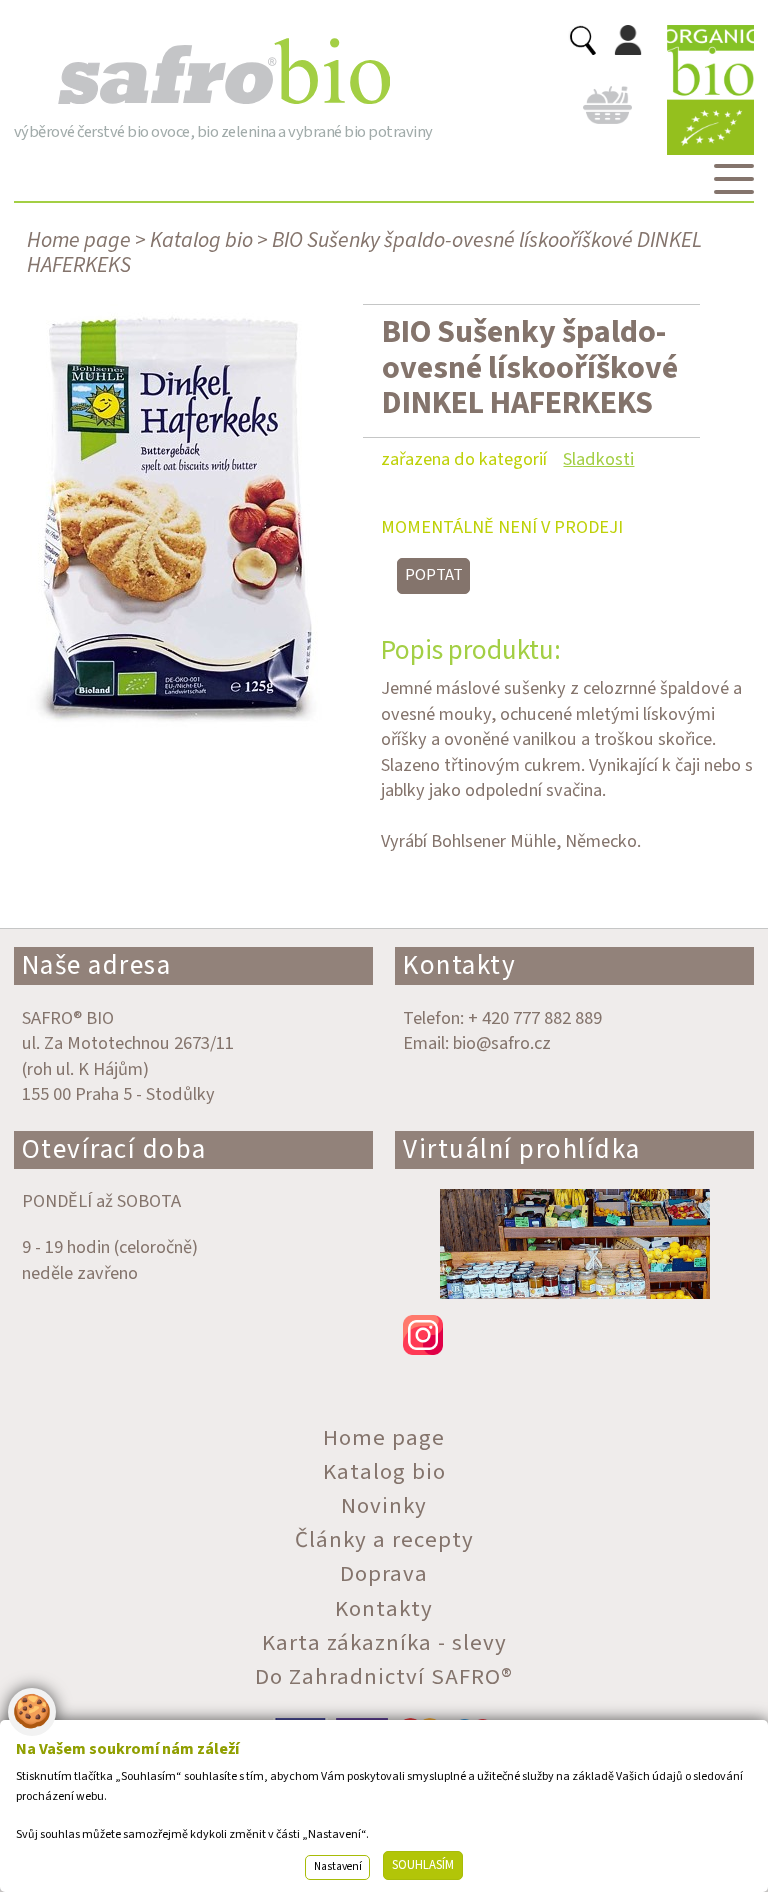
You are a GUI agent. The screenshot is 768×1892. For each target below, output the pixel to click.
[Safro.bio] (223, 72)
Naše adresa (97, 965)
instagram (574, 1335)
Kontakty (459, 965)
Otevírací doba (114, 1149)
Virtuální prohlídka (522, 1149)
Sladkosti (598, 459)
